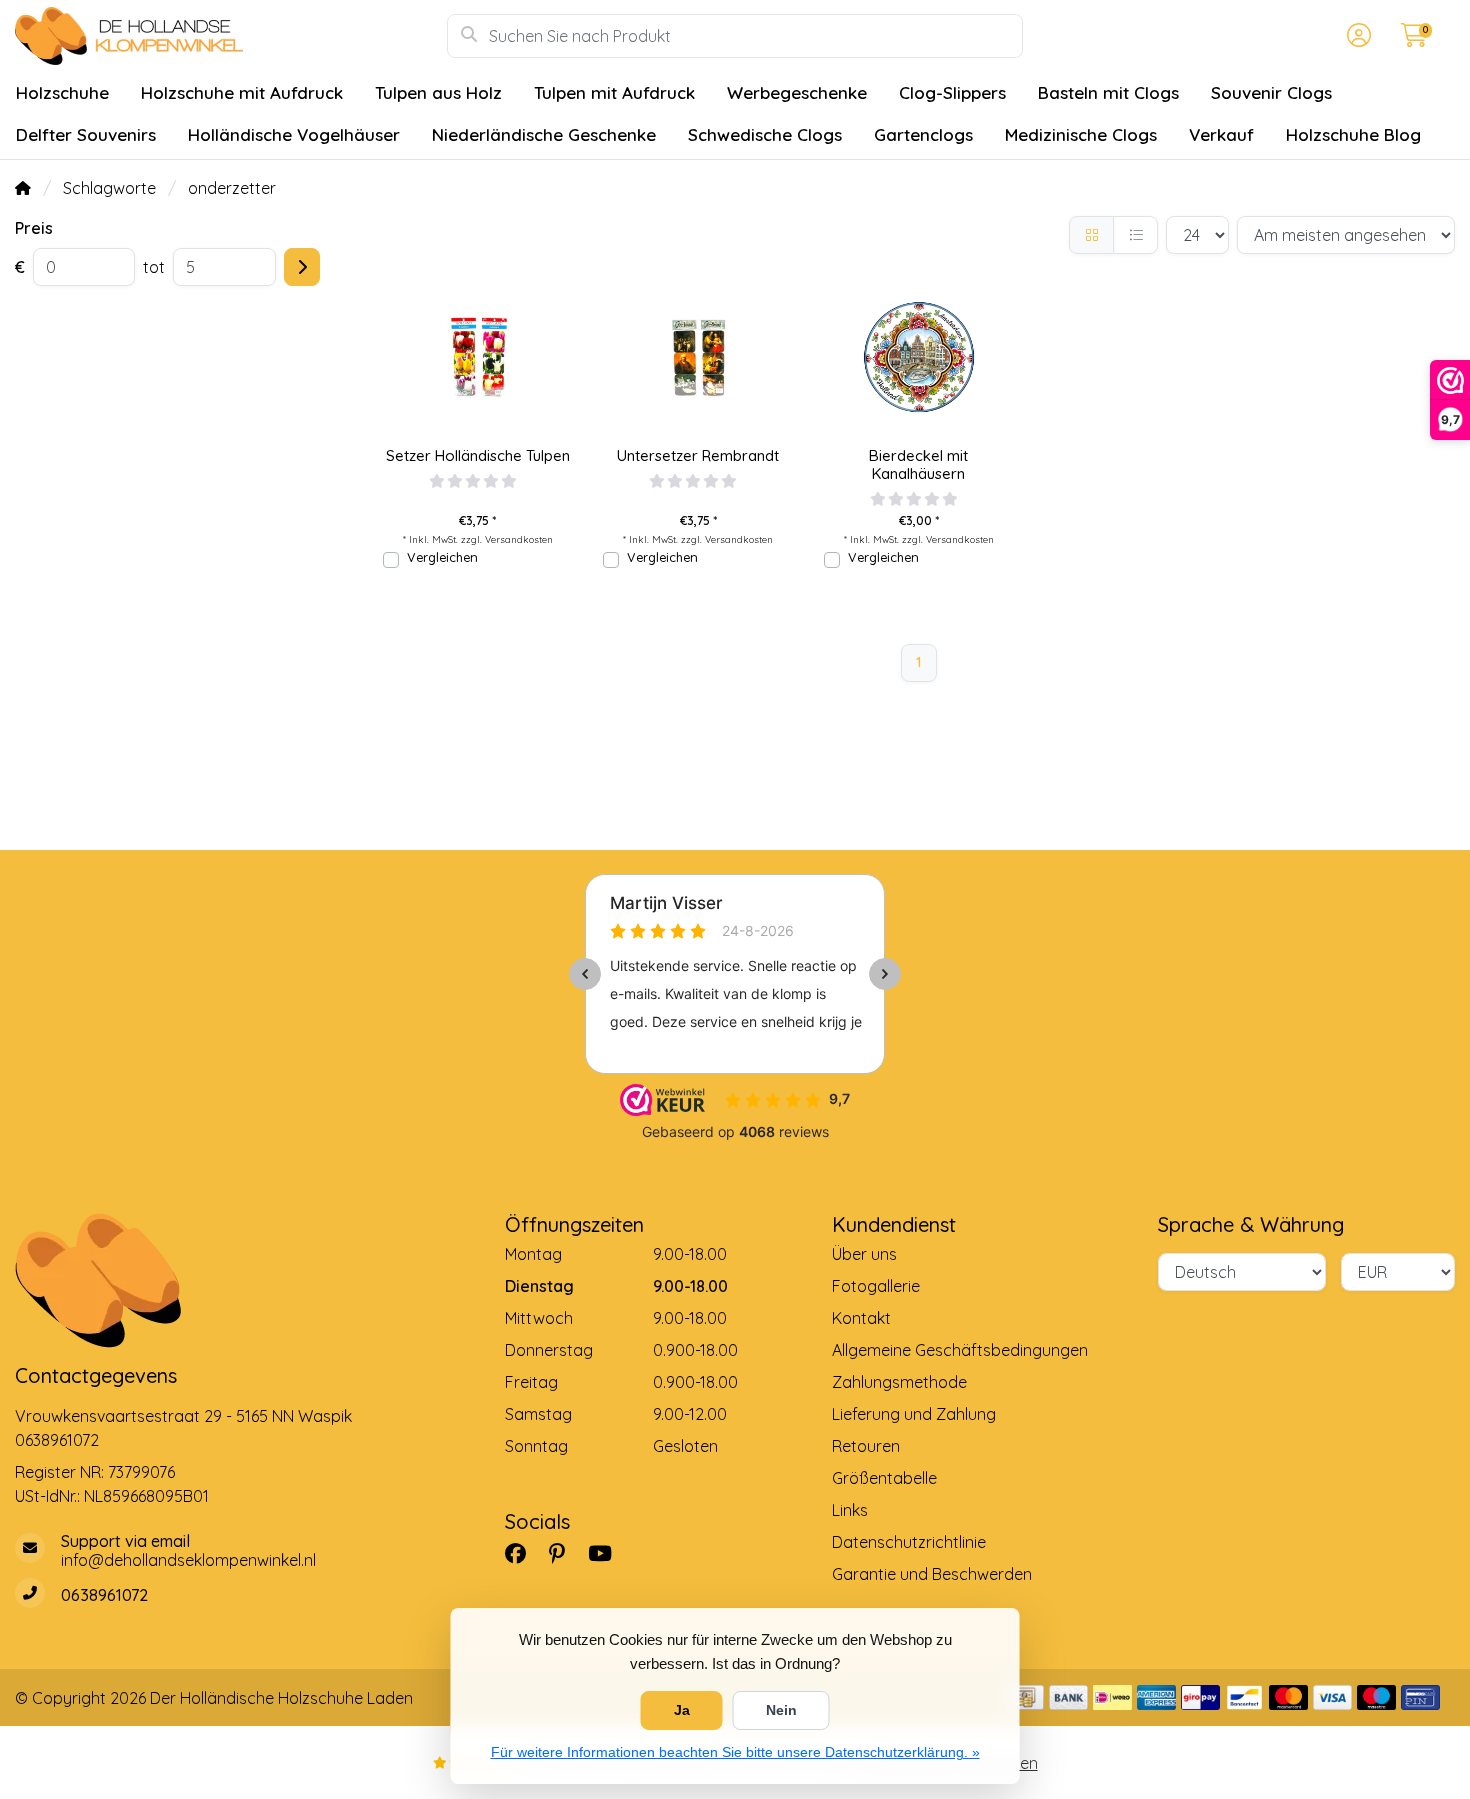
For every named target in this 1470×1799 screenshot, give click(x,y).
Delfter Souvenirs (86, 134)
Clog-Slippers (952, 92)
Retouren (866, 1446)
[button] (1356, 36)
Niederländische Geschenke (544, 134)
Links (850, 1510)
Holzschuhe (62, 92)
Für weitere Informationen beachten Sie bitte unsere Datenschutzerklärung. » (735, 1752)
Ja (682, 1710)
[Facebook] (523, 1553)
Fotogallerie (876, 1286)
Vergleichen (442, 557)
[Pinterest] (565, 1553)
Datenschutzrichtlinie (909, 1542)
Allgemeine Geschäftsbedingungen (960, 1350)
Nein (781, 1710)
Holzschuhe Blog (1353, 134)
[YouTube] (608, 1553)
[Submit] (302, 267)
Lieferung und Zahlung (914, 1414)
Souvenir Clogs (1271, 92)
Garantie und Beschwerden (932, 1574)
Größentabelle (884, 1478)
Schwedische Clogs (765, 134)
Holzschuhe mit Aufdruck (242, 92)
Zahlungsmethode (899, 1382)
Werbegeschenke (797, 92)
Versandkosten (519, 539)
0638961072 (57, 1440)
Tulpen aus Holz (438, 92)
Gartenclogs (923, 134)
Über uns (864, 1254)
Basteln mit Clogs (1108, 92)
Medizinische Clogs (1081, 134)
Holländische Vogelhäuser (294, 134)
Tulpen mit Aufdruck (614, 92)
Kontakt (861, 1318)
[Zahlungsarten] (1024, 1697)
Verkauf (1221, 134)
